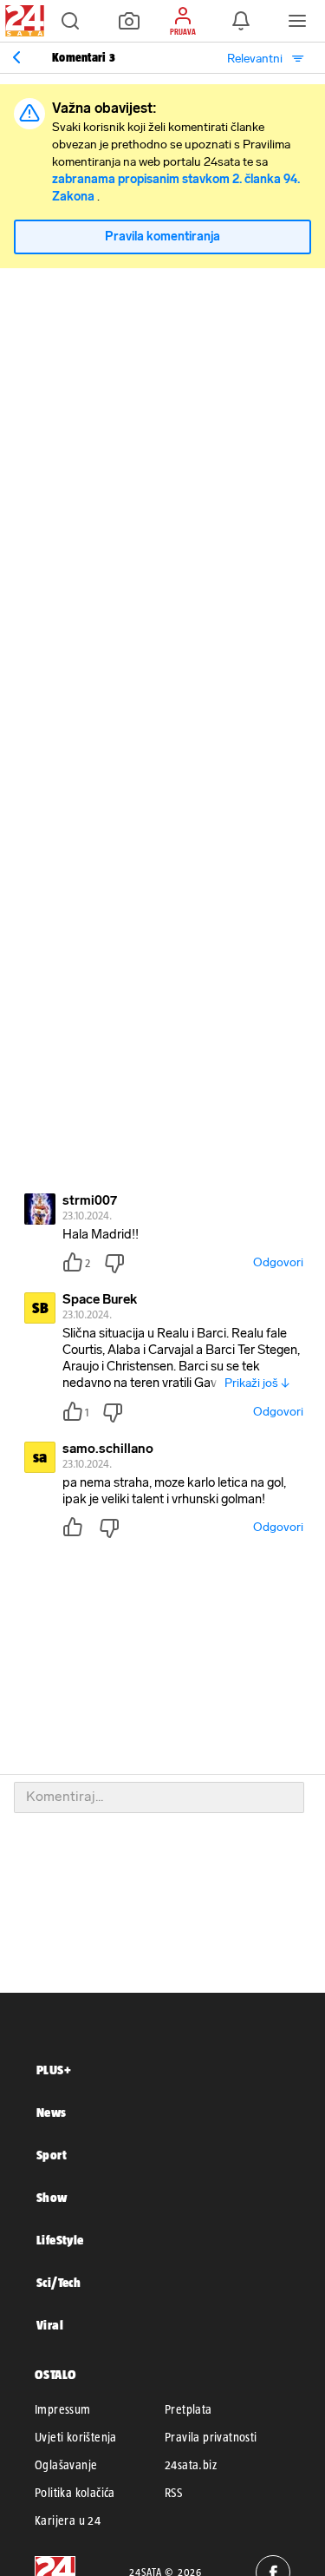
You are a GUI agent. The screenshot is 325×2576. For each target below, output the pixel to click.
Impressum (63, 2409)
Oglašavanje (66, 2465)
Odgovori (278, 1262)
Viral (50, 2325)
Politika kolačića (75, 2493)
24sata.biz (191, 2465)
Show (52, 2197)
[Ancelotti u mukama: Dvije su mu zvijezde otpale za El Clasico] (16, 57)
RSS (173, 2493)
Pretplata (188, 2409)
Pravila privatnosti (211, 2437)
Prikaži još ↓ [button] (257, 1383)
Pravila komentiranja (162, 237)
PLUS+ (54, 2070)
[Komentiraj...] (159, 1797)
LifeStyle (60, 2240)
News (52, 2112)
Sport (52, 2155)
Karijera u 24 (68, 2520)
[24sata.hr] (23, 21)
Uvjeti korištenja (76, 2437)
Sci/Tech (58, 2282)
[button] (70, 21)
